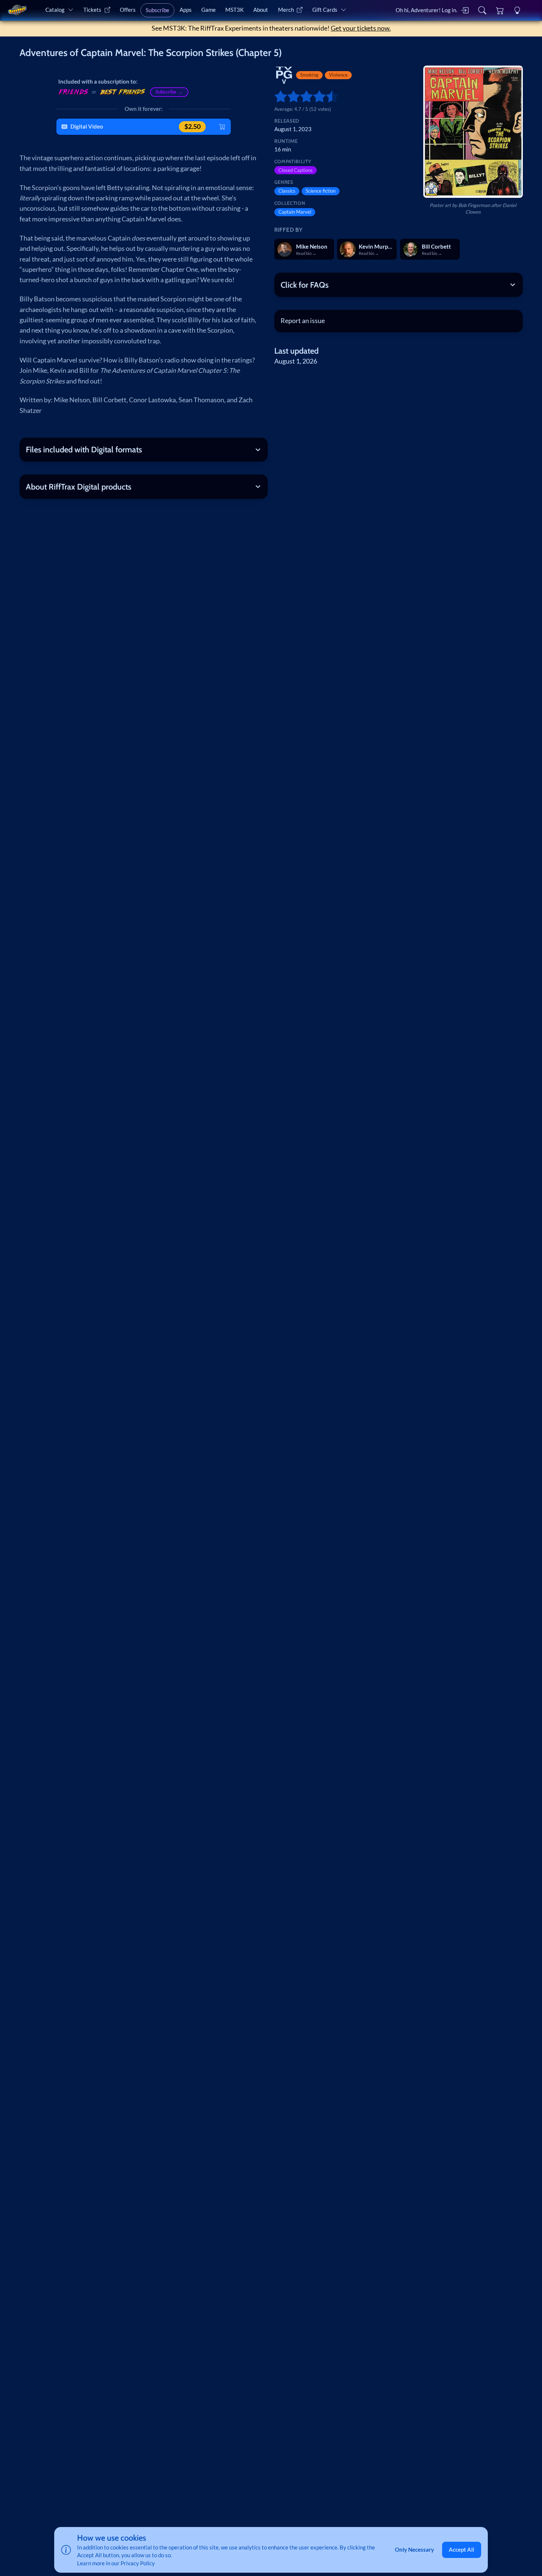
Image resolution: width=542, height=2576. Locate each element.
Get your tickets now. (361, 28)
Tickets (92, 10)
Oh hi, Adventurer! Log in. (426, 10)
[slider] (278, 96)
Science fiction (321, 191)
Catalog (55, 10)
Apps (186, 10)
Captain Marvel (295, 212)
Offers (128, 10)
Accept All (461, 2549)
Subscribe (157, 10)
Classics (287, 191)
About (261, 10)
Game (209, 10)
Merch (286, 10)
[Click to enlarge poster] (473, 132)
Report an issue (303, 321)
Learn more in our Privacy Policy (116, 2563)
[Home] (17, 10)
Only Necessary (414, 2549)
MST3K (234, 10)
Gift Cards (325, 10)
